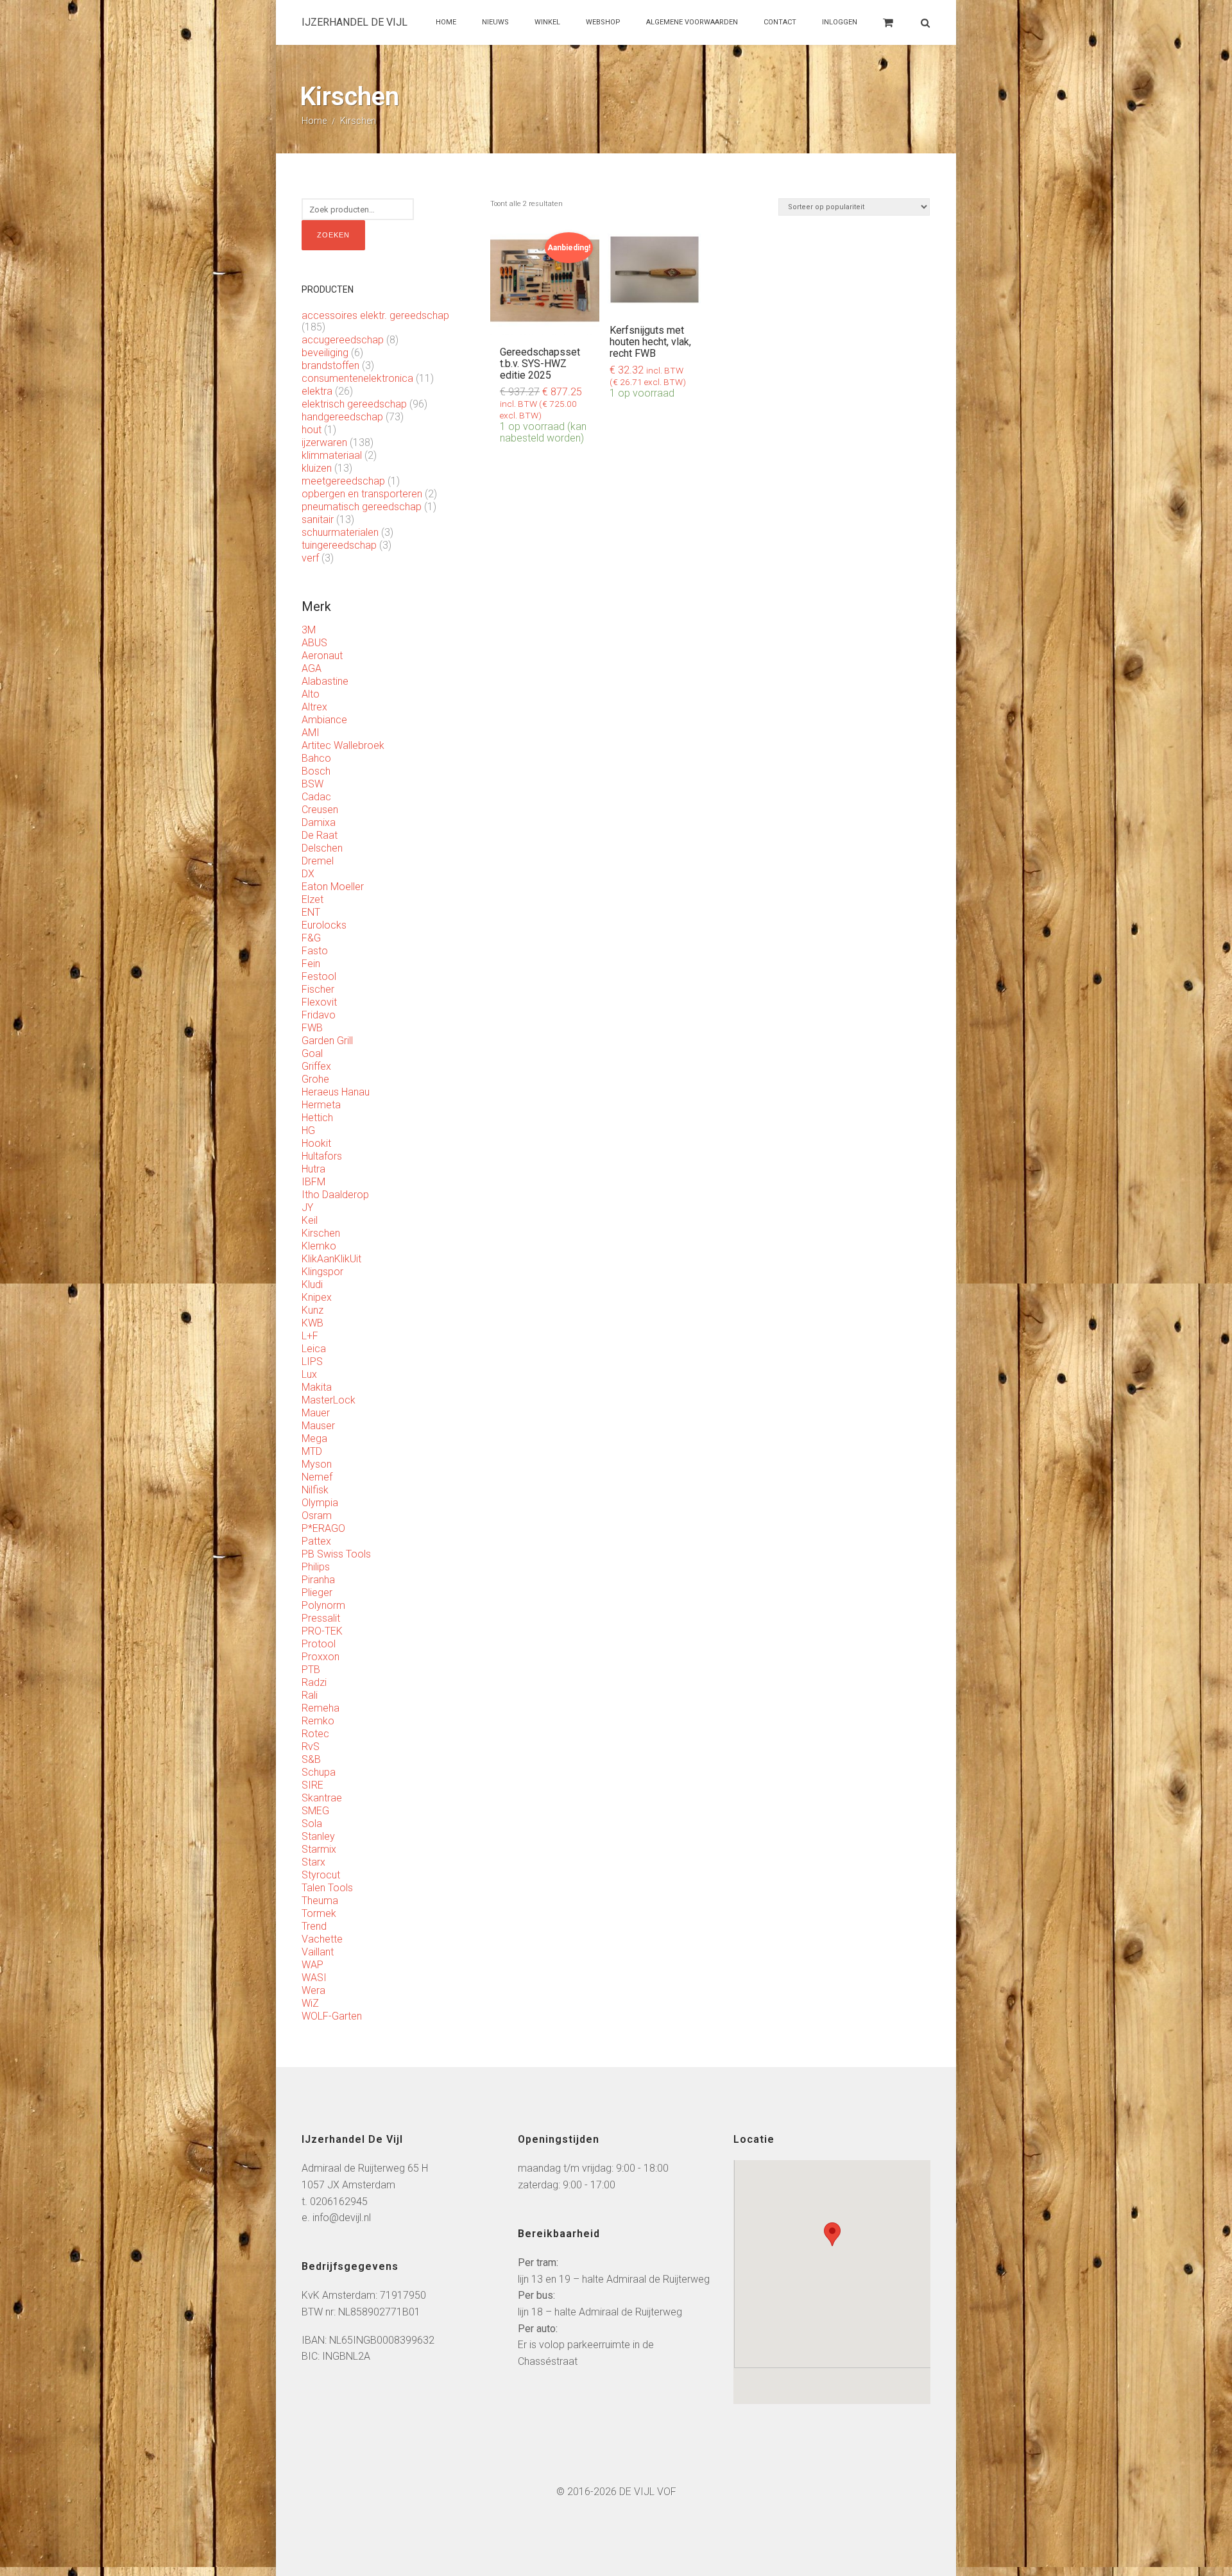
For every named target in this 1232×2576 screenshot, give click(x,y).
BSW (312, 784)
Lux (309, 1374)
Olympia (320, 1503)
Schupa (319, 1772)
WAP (312, 1965)
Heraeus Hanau (336, 1092)
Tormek (319, 1913)
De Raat (320, 835)
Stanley (318, 1836)
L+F (310, 1336)
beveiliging (325, 353)
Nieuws (495, 22)
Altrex (314, 707)
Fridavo (319, 1015)
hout (312, 430)
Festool (319, 976)
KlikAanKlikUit (331, 1259)
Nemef (317, 1477)
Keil (310, 1220)
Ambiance (324, 720)
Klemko (319, 1246)
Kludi (312, 1284)
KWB (312, 1323)
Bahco (316, 758)
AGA (312, 668)
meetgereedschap (343, 481)
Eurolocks (324, 925)
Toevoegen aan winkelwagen (545, 247)
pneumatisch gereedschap (362, 507)
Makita (317, 1387)
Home (446, 22)
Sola (312, 1824)
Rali (310, 1695)
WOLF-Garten (332, 2016)
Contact (780, 22)
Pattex (316, 1541)
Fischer (318, 989)
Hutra (313, 1169)
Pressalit (321, 1618)
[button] (832, 2234)
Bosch (316, 771)
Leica (314, 1349)
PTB (311, 1670)
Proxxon (321, 1657)
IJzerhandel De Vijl (355, 22)
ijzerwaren (324, 442)
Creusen (320, 810)
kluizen (317, 468)
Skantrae (322, 1798)
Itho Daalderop (335, 1195)
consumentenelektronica (357, 378)
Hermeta (321, 1105)
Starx (313, 1862)
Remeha (321, 1708)
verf (310, 558)
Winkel (547, 22)
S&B (311, 1759)
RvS (311, 1747)
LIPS (312, 1361)
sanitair (318, 519)
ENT (311, 912)
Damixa (319, 822)
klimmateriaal (332, 455)
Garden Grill (327, 1041)
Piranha (318, 1580)
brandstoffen (330, 365)
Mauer (316, 1413)
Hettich (317, 1118)
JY (307, 1207)
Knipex (317, 1297)
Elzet (312, 899)
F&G (311, 938)
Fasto (315, 951)
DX (308, 874)
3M (309, 630)
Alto (311, 694)
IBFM (313, 1182)
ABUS (314, 643)
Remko (318, 1721)
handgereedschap (342, 417)
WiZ (310, 2003)
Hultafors (322, 1156)
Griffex (316, 1066)
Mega (314, 1438)
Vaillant (318, 1952)
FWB (312, 1028)
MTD (312, 1451)
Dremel (318, 861)
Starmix (319, 1849)
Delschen (322, 848)
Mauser (318, 1426)
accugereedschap (343, 340)
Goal (312, 1053)
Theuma (320, 1901)
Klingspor (322, 1272)
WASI (314, 1978)
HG (308, 1130)
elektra (317, 391)
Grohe (315, 1079)
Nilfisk (315, 1490)
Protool (319, 1644)
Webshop (603, 22)
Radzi (314, 1682)
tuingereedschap (339, 545)
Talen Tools (327, 1888)
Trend (314, 1926)
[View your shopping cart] (888, 29)
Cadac (316, 797)
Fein (311, 964)
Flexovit (319, 1002)
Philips (316, 1567)
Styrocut (321, 1875)
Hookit (316, 1143)
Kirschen (321, 1233)
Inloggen (840, 22)
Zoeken (333, 235)
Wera (313, 1990)
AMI (311, 733)
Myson (317, 1464)
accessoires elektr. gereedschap (375, 315)
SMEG (315, 1811)
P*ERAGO (323, 1528)
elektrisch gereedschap (354, 404)
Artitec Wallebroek (343, 745)
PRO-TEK (322, 1631)
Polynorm (323, 1605)
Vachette (322, 1939)
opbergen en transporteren (362, 494)
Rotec (315, 1734)
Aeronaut (322, 656)
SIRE (312, 1785)
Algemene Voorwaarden (692, 22)
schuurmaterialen (340, 532)
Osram (317, 1516)
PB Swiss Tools (336, 1554)
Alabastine (325, 681)
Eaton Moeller (333, 887)
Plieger (317, 1593)
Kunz (312, 1310)
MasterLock (329, 1400)
